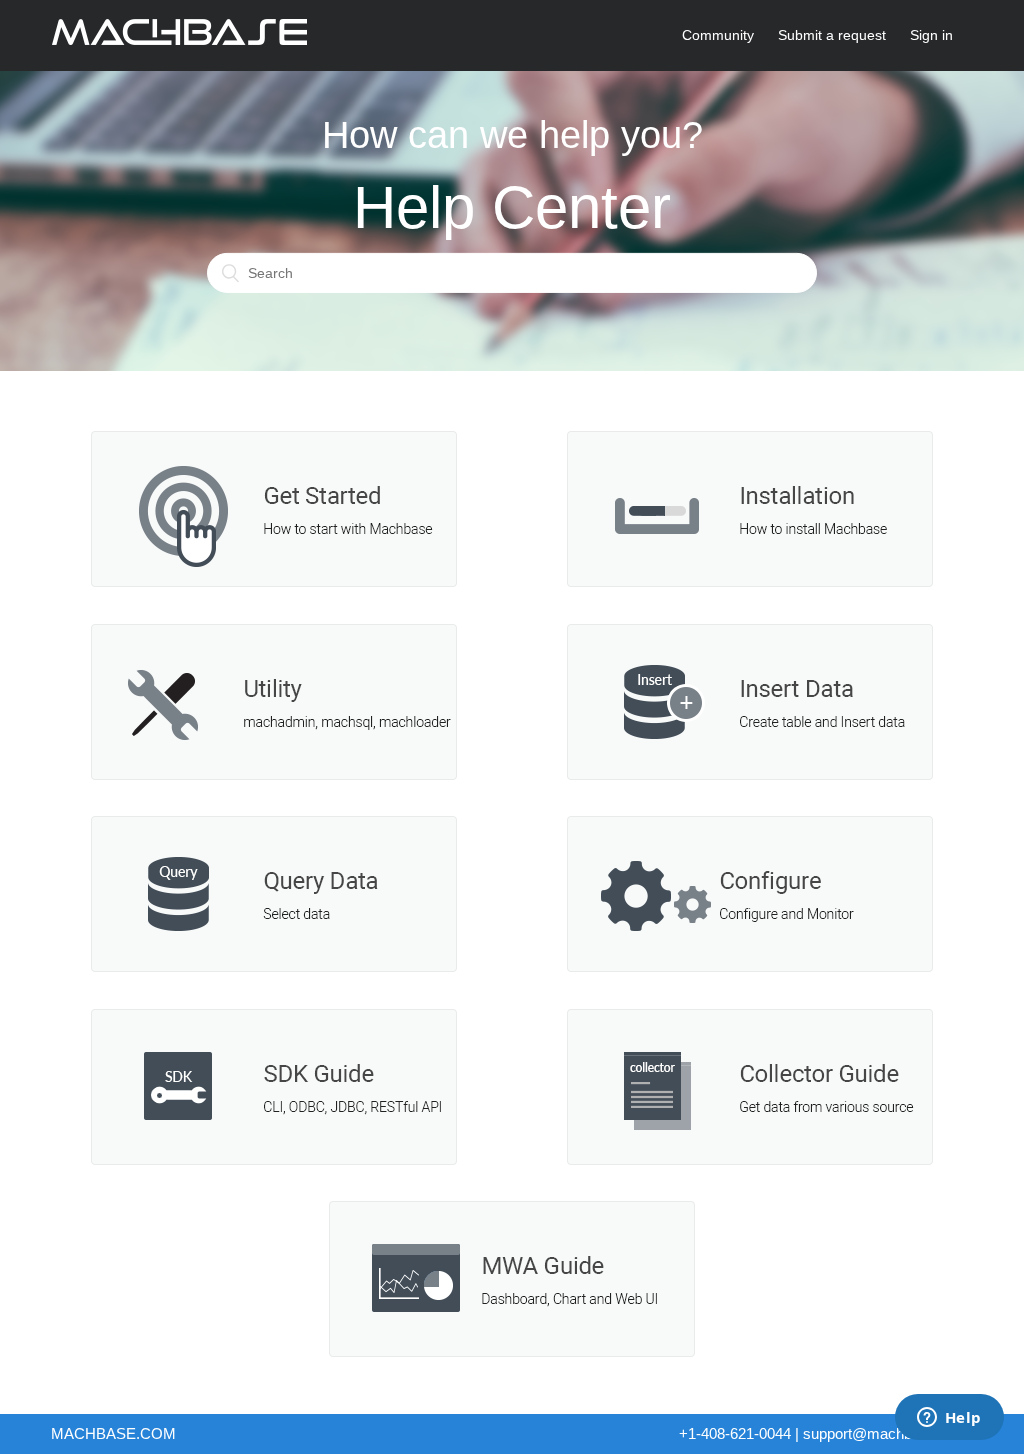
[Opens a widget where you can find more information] (949, 1419)
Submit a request (832, 35)
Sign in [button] (931, 35)
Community (718, 35)
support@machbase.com (886, 1433)
